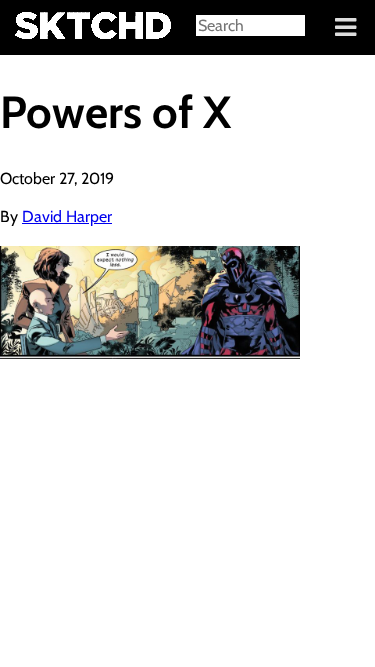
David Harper (67, 216)
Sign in (30, 28)
